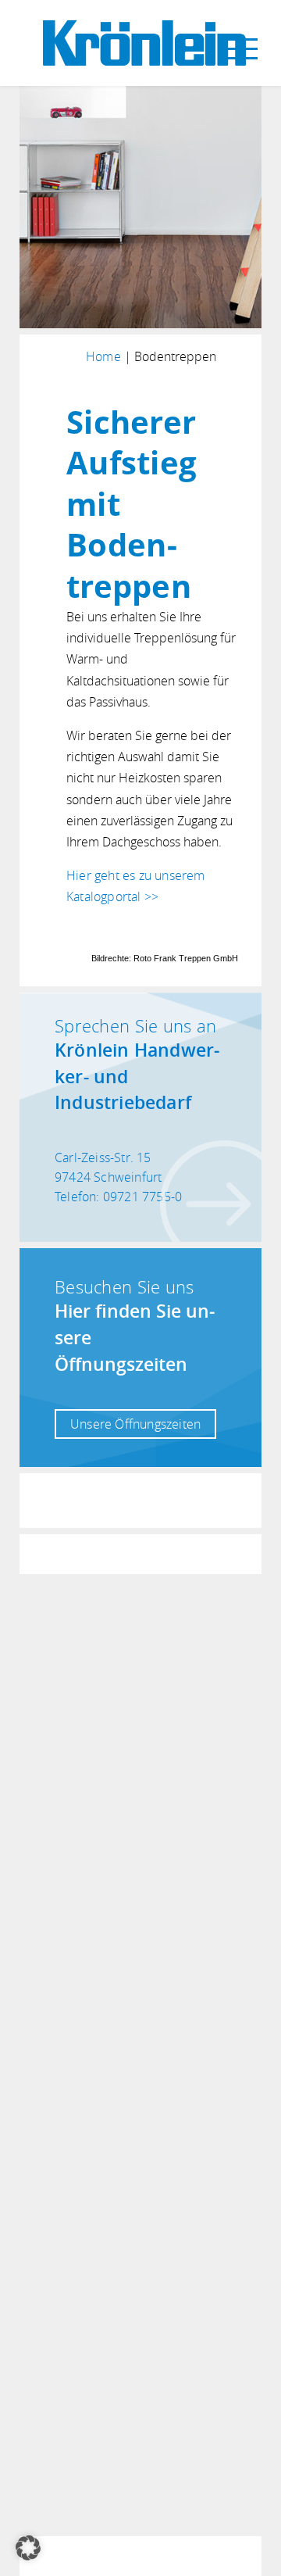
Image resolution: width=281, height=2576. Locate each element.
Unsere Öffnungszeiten (135, 1424)
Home (103, 356)
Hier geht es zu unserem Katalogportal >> (136, 886)
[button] (28, 2548)
